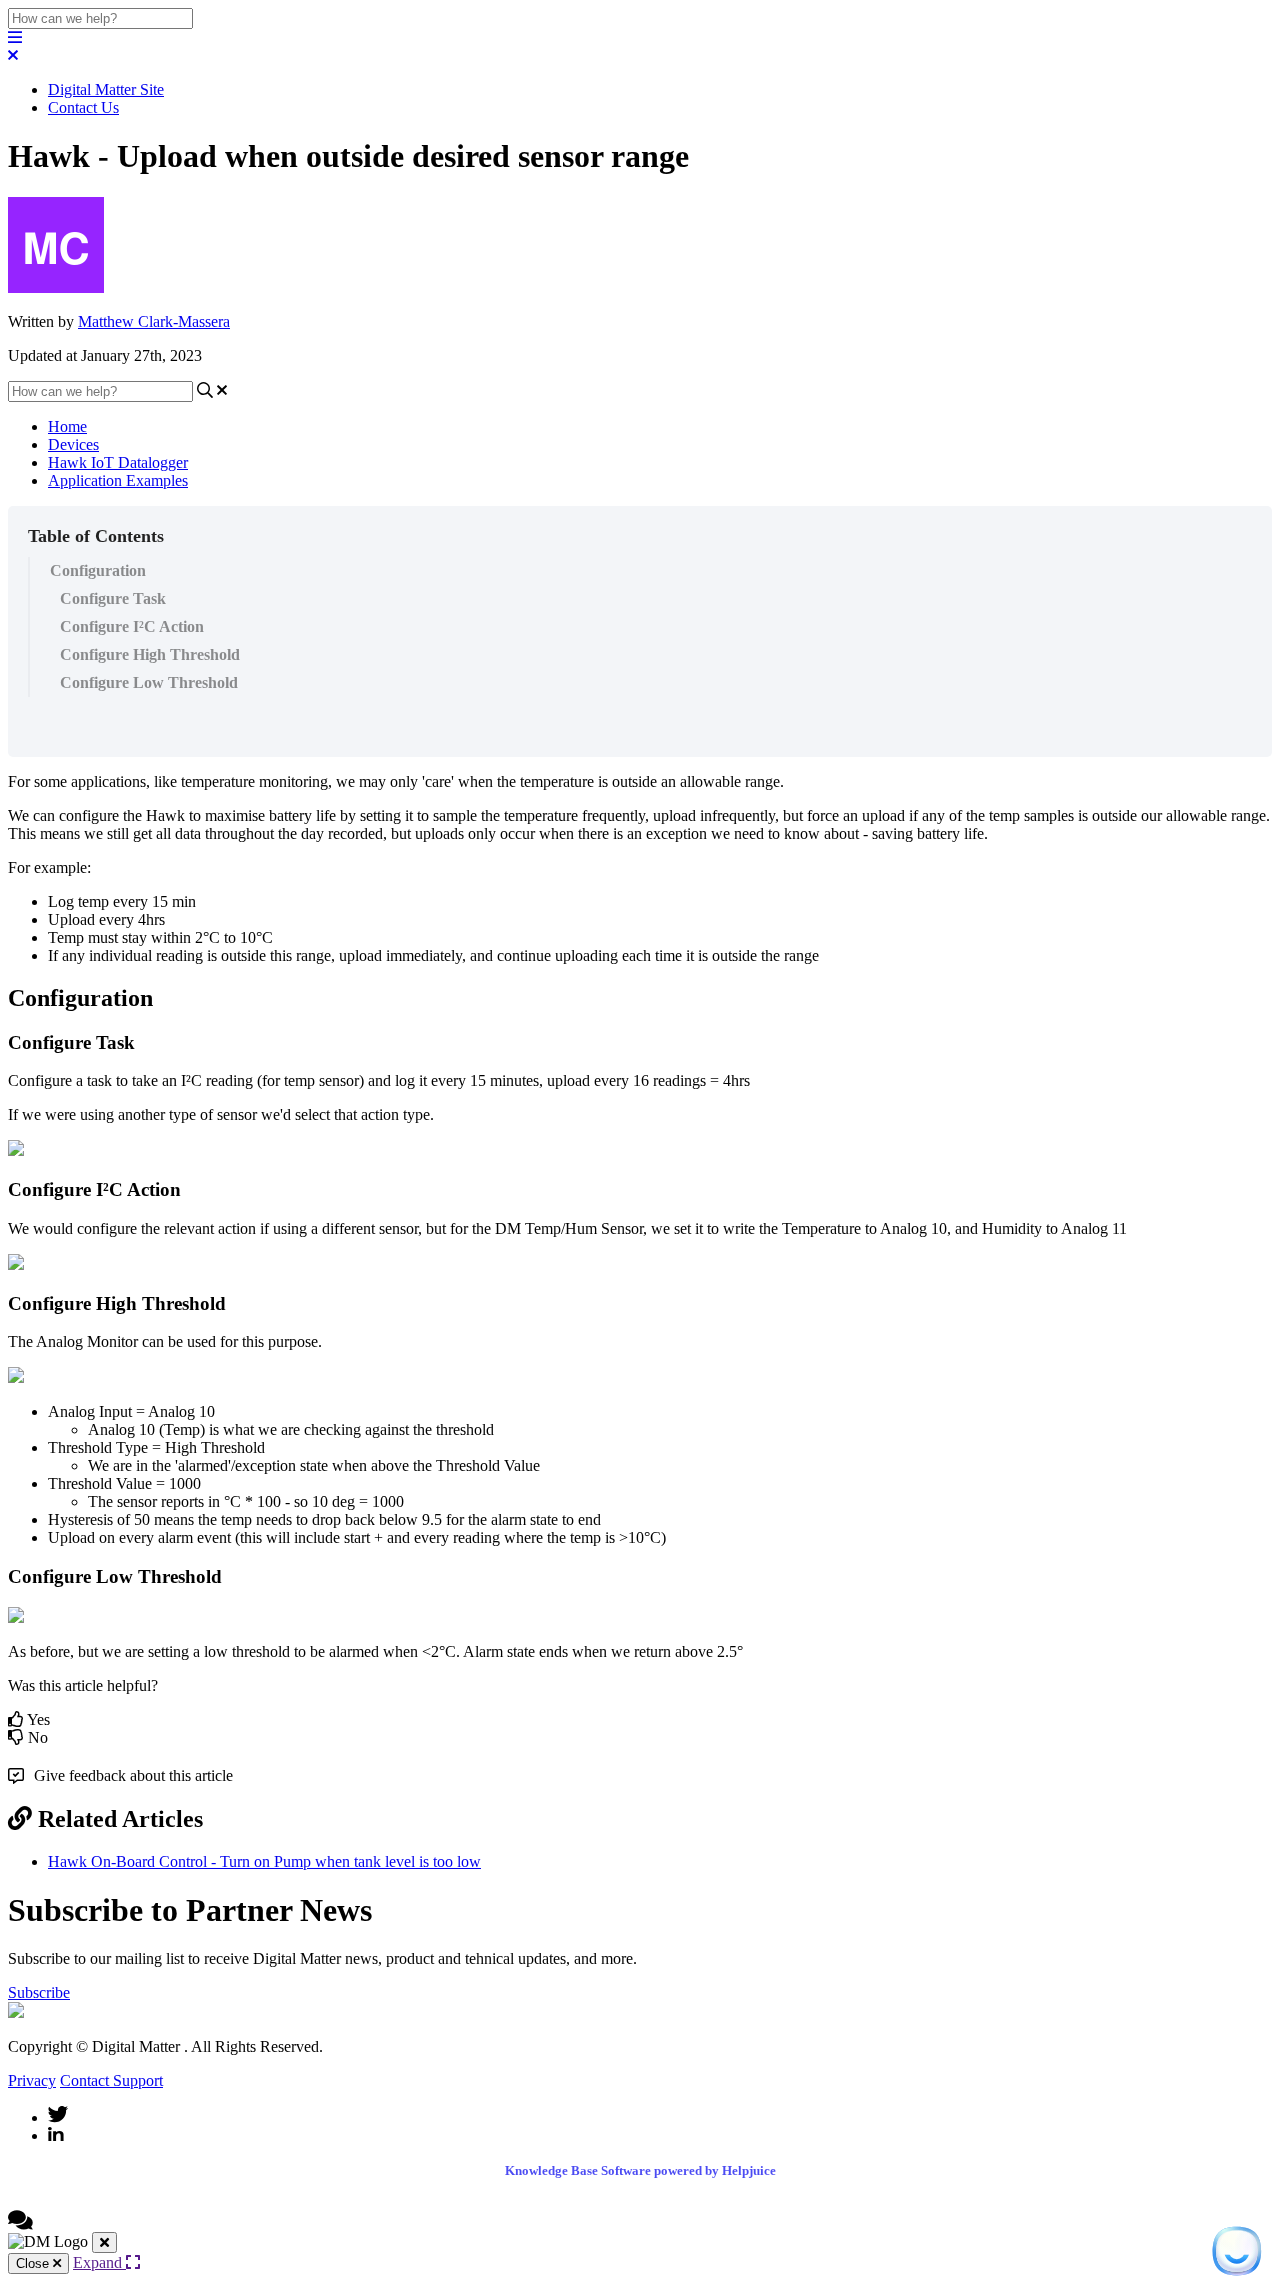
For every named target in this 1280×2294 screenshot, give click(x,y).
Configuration (98, 570)
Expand (99, 2262)
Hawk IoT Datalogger (118, 462)
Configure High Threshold (150, 654)
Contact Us (83, 107)
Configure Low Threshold (149, 682)
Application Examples (118, 480)
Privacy (32, 2080)
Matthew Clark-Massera (154, 321)
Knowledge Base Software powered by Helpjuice (640, 2170)
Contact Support (111, 2080)
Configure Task (113, 598)
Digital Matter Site (106, 89)
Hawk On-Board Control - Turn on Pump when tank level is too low (264, 1861)
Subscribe (39, 1992)
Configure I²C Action (132, 626)
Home (67, 426)
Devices (73, 444)
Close (34, 2263)
